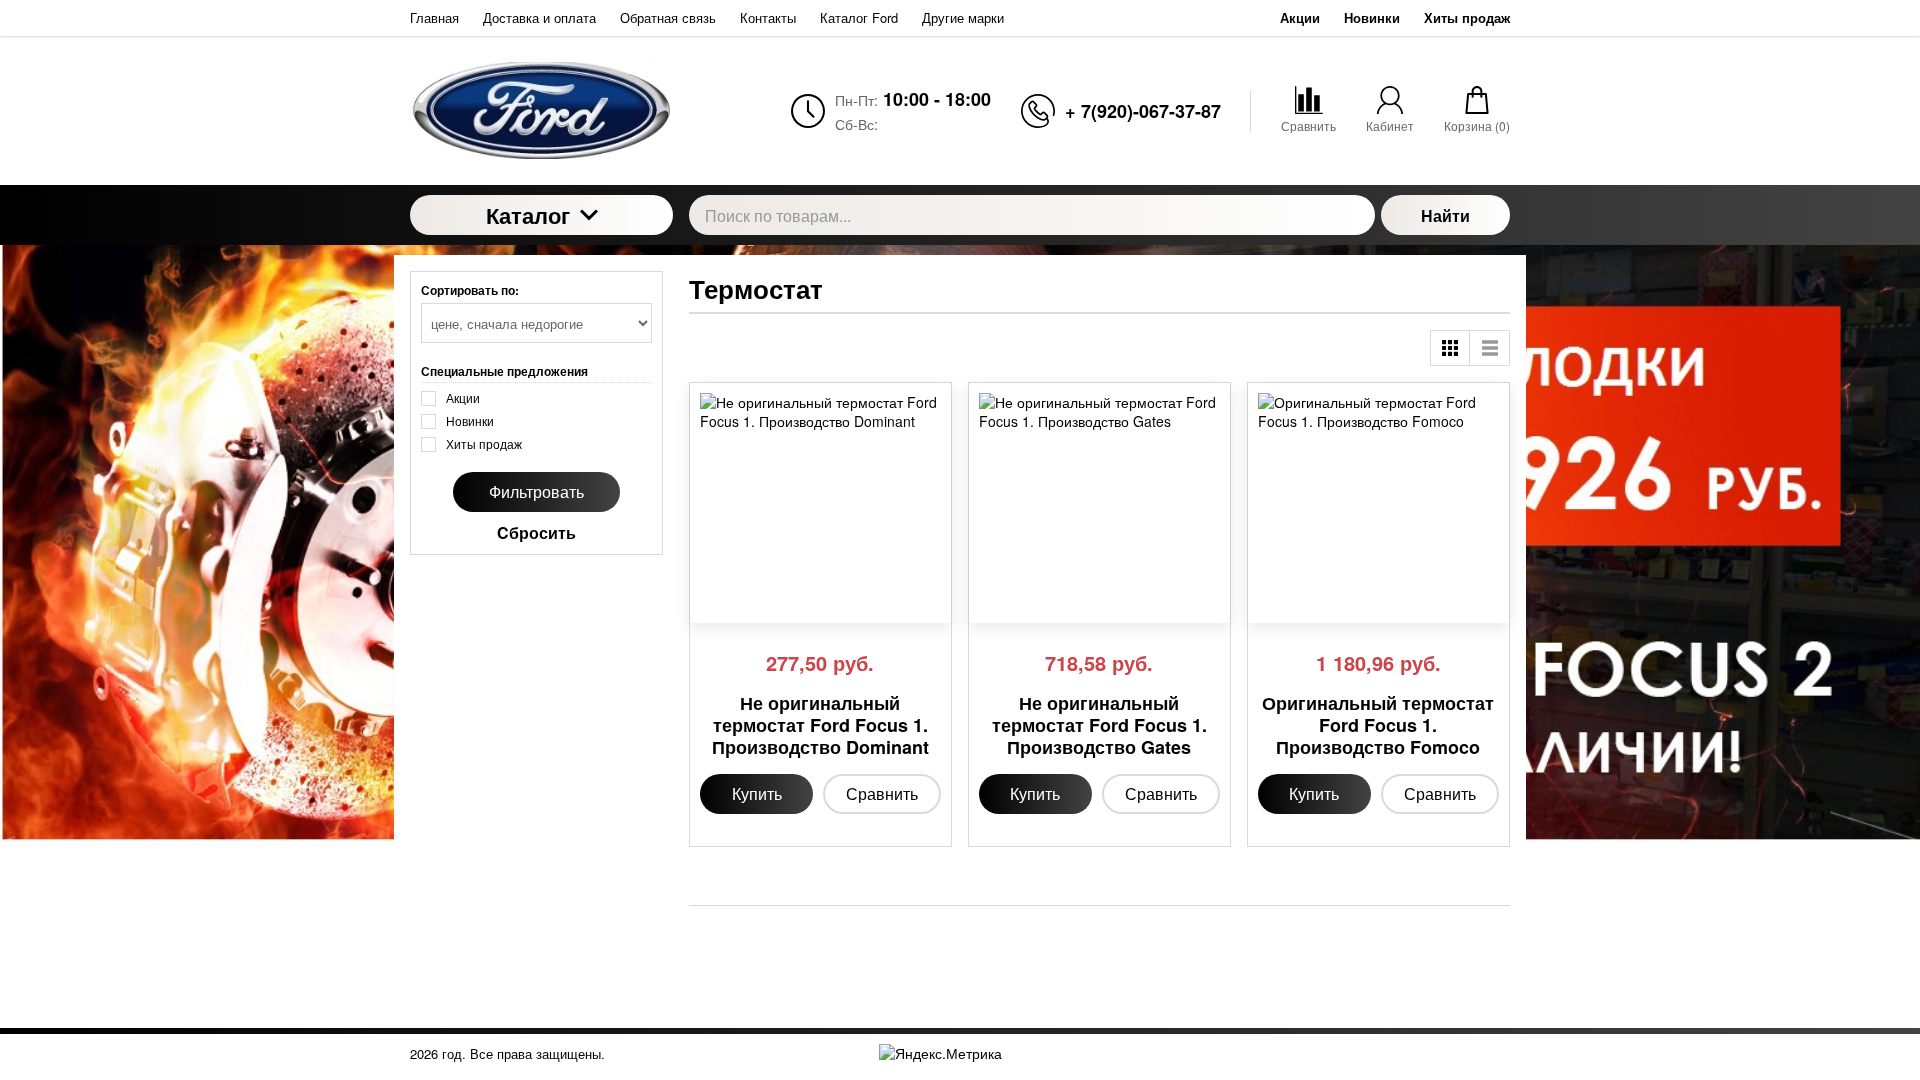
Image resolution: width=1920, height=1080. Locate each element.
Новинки (1372, 17)
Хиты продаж (1467, 17)
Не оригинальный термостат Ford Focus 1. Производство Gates (1099, 725)
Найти (1445, 215)
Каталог (528, 215)
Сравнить (882, 793)
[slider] (740, 601)
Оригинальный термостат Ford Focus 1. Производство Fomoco (1378, 725)
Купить (757, 793)
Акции (1300, 17)
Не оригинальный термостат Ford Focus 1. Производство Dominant (820, 725)
